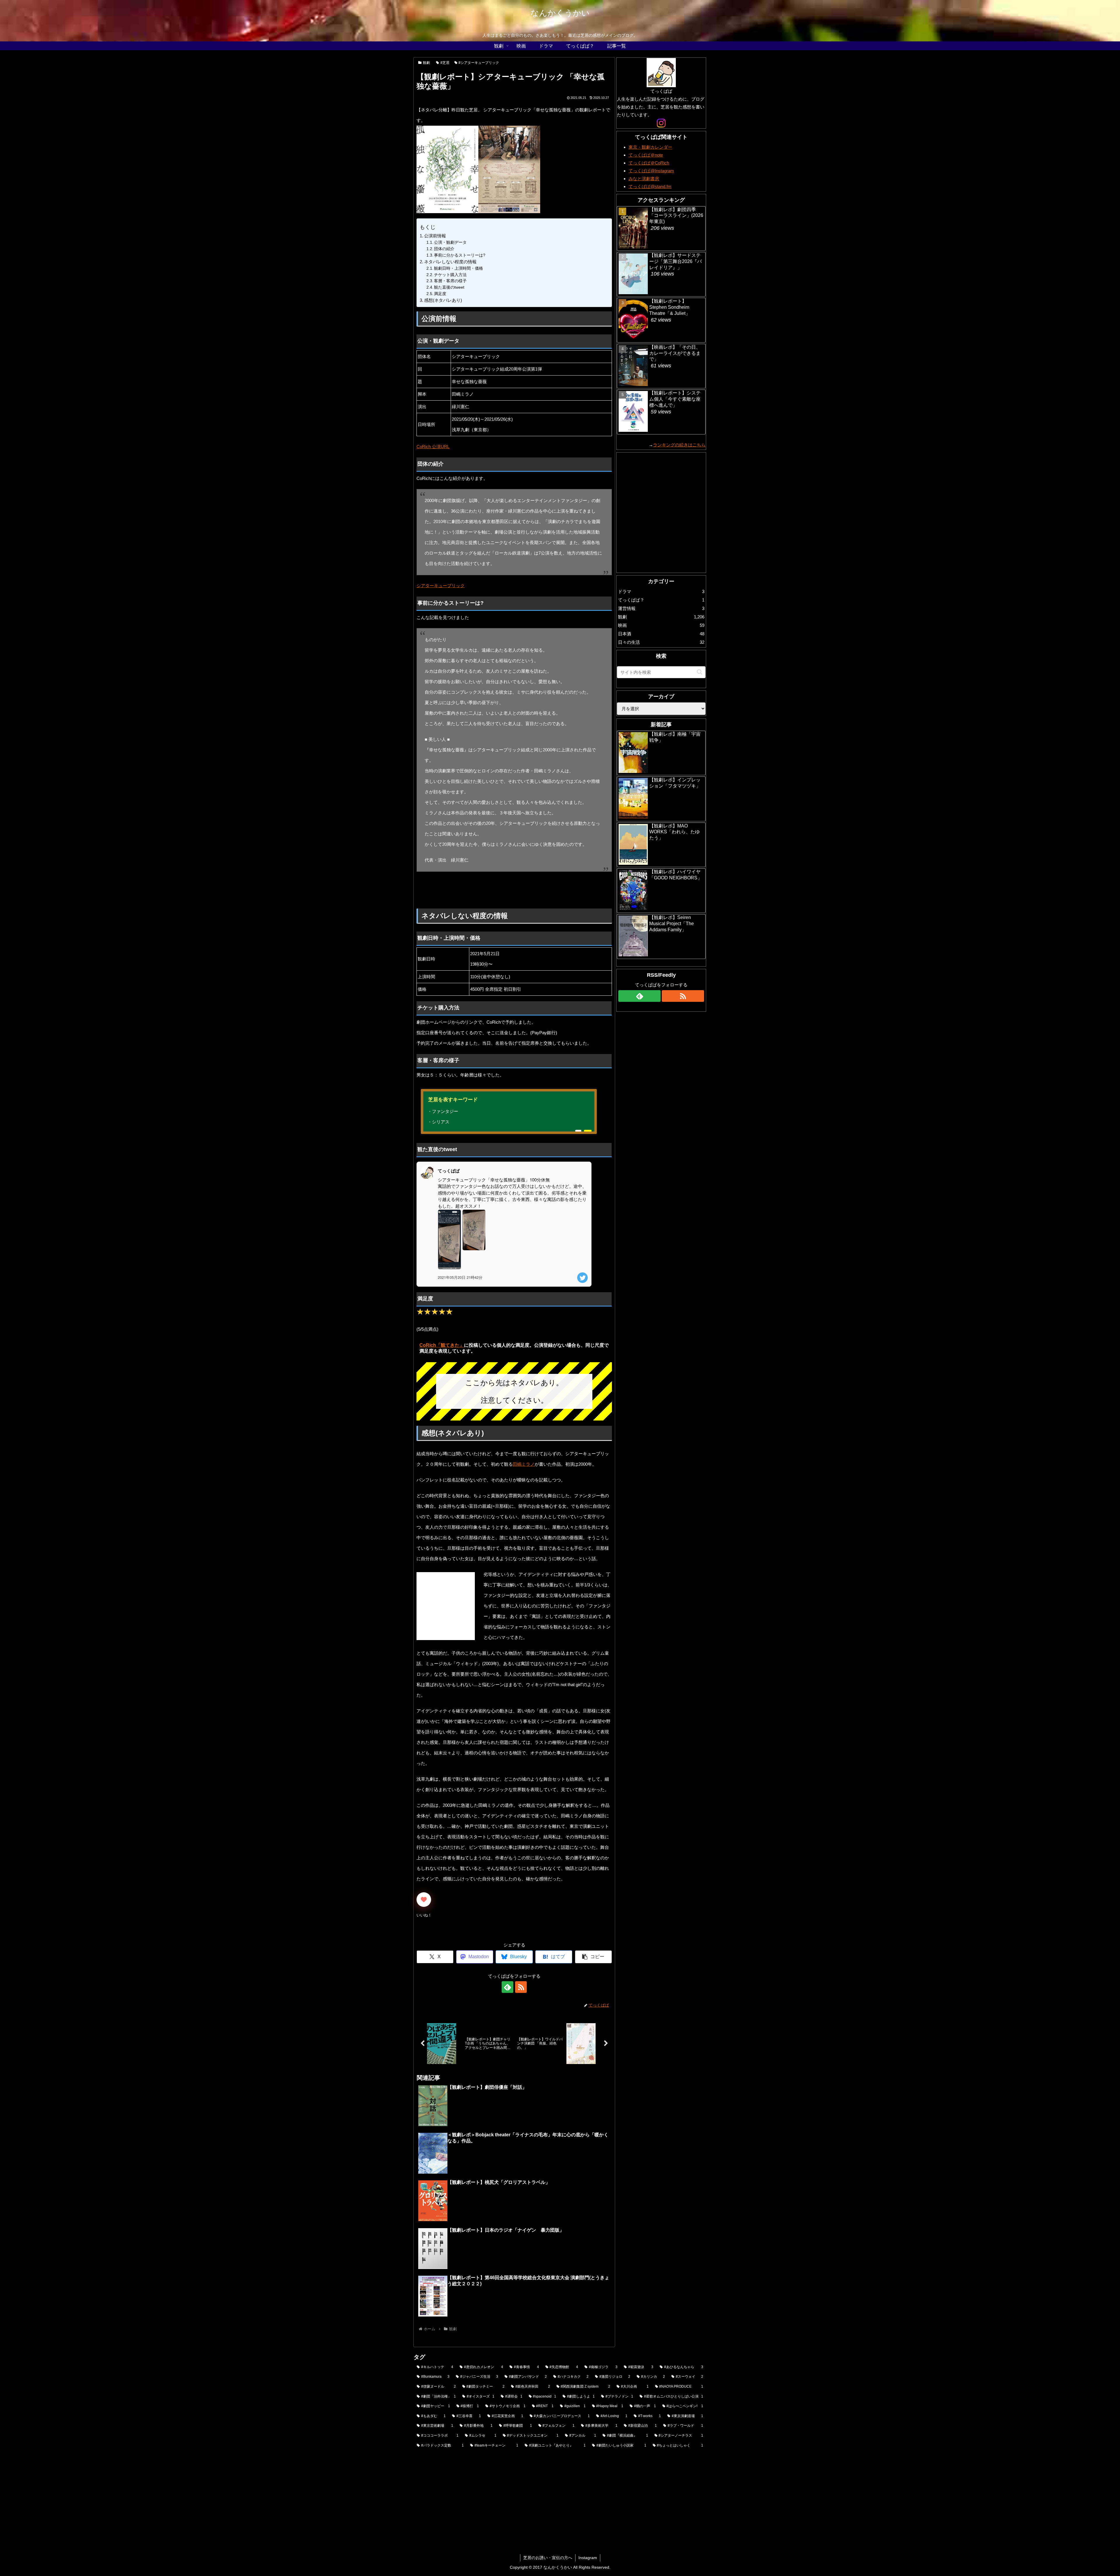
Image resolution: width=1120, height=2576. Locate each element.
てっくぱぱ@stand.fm (650, 186)
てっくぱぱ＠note (646, 155)
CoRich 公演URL (433, 447)
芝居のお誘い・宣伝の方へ (548, 2558)
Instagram (588, 2558)
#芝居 (445, 63)
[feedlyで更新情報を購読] (508, 1987)
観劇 (426, 63)
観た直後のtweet (449, 287)
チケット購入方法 (450, 275)
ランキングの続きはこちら (679, 445)
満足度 (440, 294)
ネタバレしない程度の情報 (450, 262)
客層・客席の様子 (450, 281)
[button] (593, 1957)
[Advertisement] (504, 890)
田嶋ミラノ (524, 1464)
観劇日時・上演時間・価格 (459, 268)
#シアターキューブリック (479, 63)
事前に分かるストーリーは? (460, 255)
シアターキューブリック (441, 586)
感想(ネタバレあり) (443, 300)
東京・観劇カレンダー (650, 147)
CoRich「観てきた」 (442, 1345)
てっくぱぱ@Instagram (651, 171)
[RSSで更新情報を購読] (521, 1987)
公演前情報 (435, 236)
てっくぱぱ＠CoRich (649, 163)
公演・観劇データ (450, 242)
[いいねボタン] (424, 1900)
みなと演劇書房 (644, 179)
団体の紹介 (444, 249)
